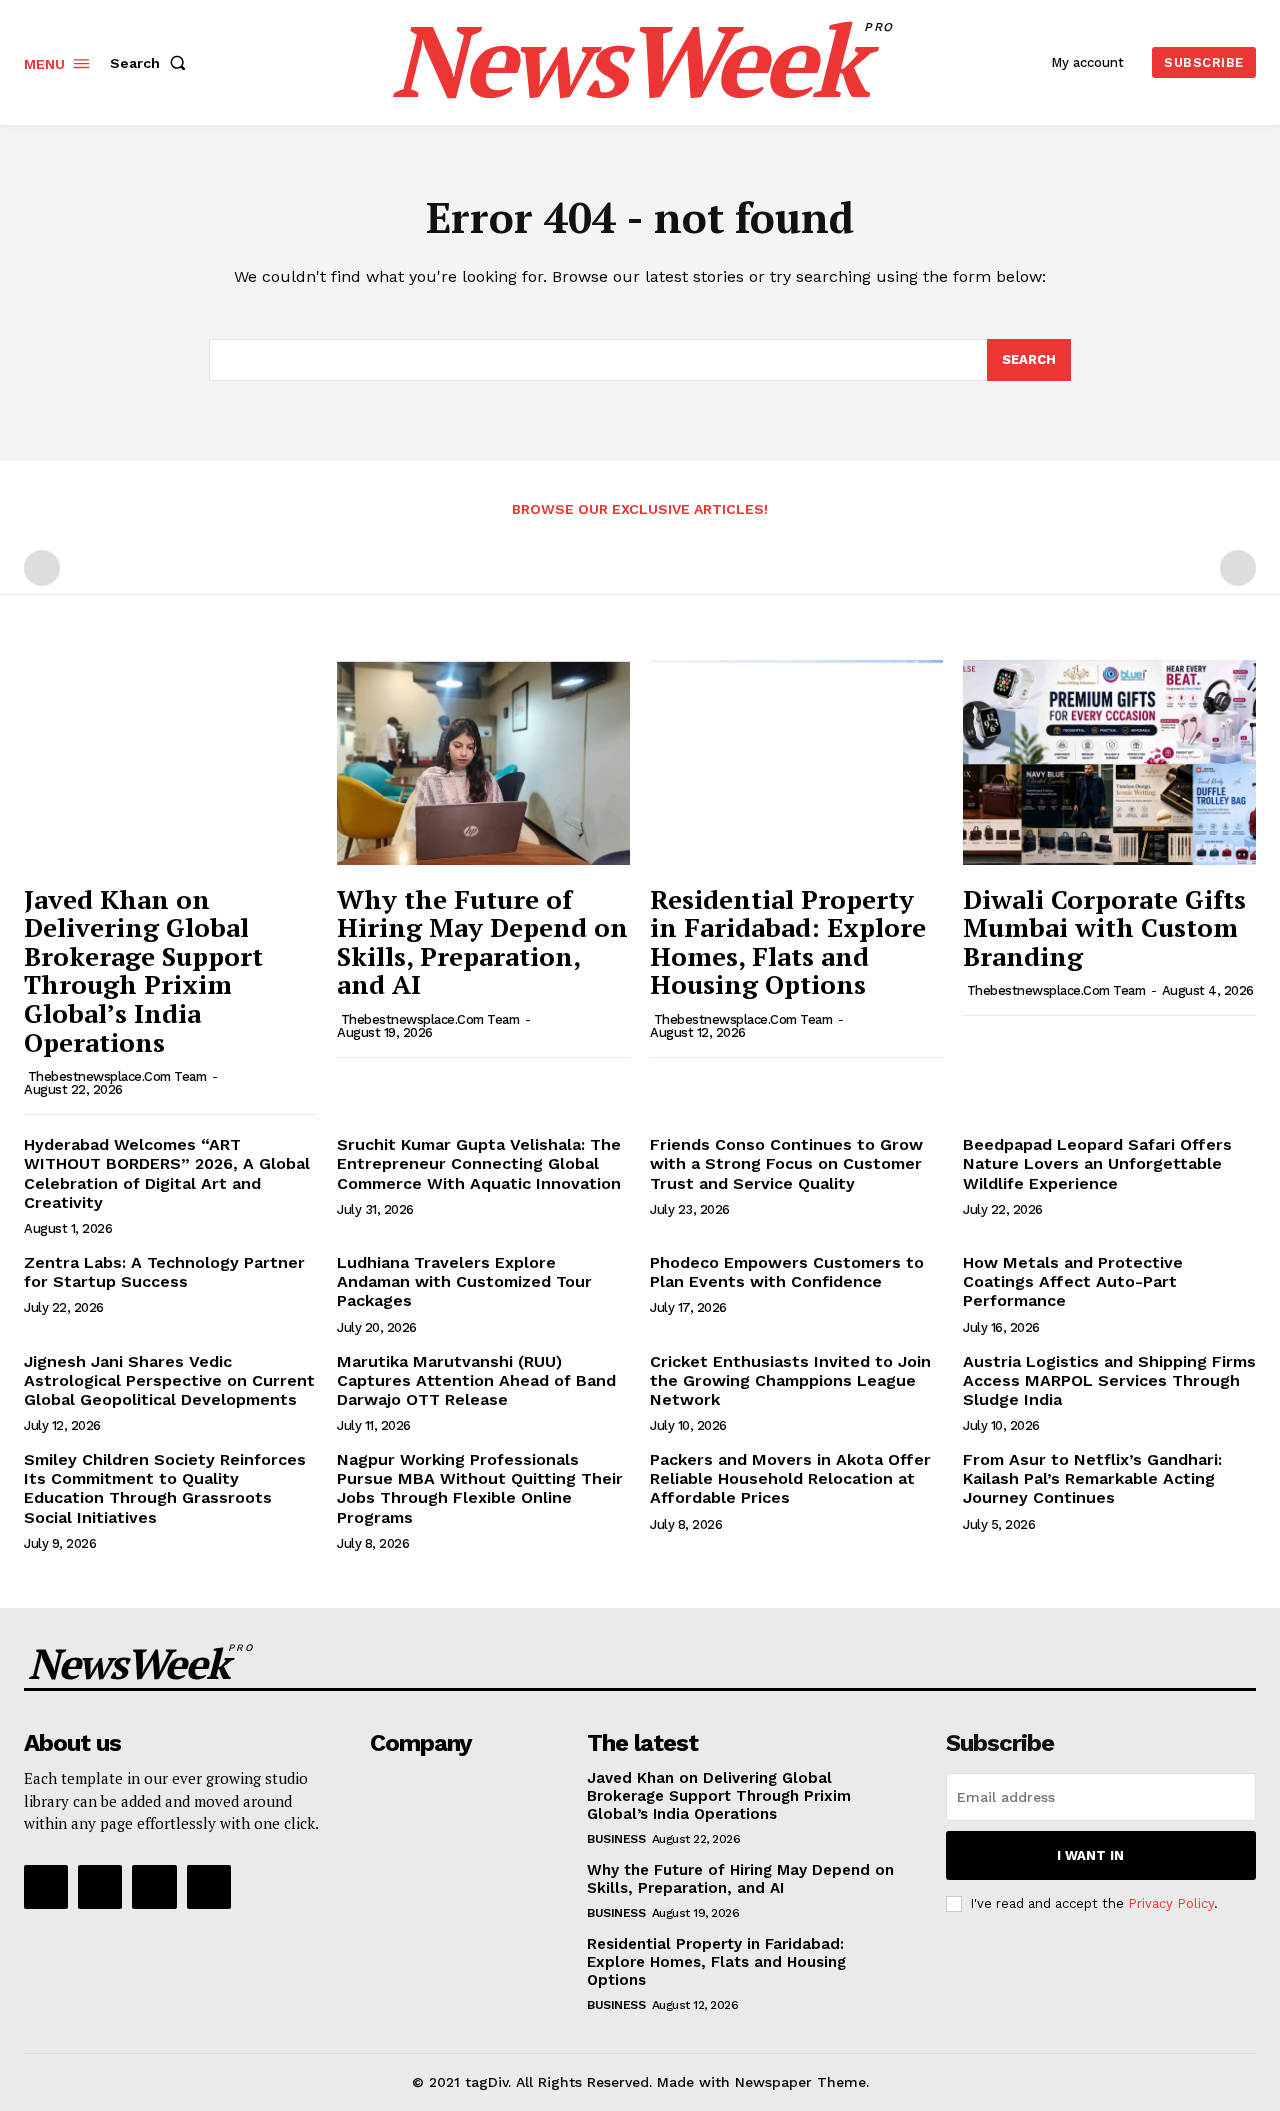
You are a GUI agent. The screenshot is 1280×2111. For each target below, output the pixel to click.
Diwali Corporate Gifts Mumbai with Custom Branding (1104, 927)
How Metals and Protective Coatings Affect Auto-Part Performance (1073, 1281)
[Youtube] (209, 1887)
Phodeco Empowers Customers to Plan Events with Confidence (787, 1272)
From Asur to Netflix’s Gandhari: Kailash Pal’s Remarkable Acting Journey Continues (1092, 1478)
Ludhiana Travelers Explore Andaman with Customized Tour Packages (464, 1281)
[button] (152, 63)
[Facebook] (46, 1887)
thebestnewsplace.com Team (117, 1076)
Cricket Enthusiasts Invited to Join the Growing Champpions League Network (790, 1380)
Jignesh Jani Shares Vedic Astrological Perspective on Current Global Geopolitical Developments (169, 1380)
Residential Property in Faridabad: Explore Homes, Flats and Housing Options (788, 942)
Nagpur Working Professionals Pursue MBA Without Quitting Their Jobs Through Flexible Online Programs (480, 1488)
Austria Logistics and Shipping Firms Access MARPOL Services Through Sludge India (1109, 1380)
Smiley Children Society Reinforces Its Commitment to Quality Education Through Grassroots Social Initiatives (165, 1488)
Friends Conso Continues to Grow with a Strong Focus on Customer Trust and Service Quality (786, 1163)
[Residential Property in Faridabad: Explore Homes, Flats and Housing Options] (796, 762)
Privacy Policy (1171, 1903)
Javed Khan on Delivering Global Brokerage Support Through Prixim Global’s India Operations (143, 970)
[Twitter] (154, 1887)
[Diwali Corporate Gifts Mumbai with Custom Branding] (1109, 762)
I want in (1090, 1855)
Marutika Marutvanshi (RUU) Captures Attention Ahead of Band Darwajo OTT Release (476, 1380)
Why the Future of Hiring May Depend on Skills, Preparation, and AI (482, 942)
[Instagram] (100, 1887)
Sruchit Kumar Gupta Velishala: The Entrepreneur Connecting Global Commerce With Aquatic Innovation (479, 1163)
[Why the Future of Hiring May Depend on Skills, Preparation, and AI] (483, 762)
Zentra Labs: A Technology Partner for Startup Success (164, 1272)
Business (616, 1839)
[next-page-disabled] (1238, 568)
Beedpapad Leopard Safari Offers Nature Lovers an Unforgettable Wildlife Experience (1097, 1163)
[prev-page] (42, 568)
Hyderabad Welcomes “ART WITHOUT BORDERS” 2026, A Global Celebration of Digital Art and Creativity (167, 1173)
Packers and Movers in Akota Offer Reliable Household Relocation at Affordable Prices (790, 1478)
